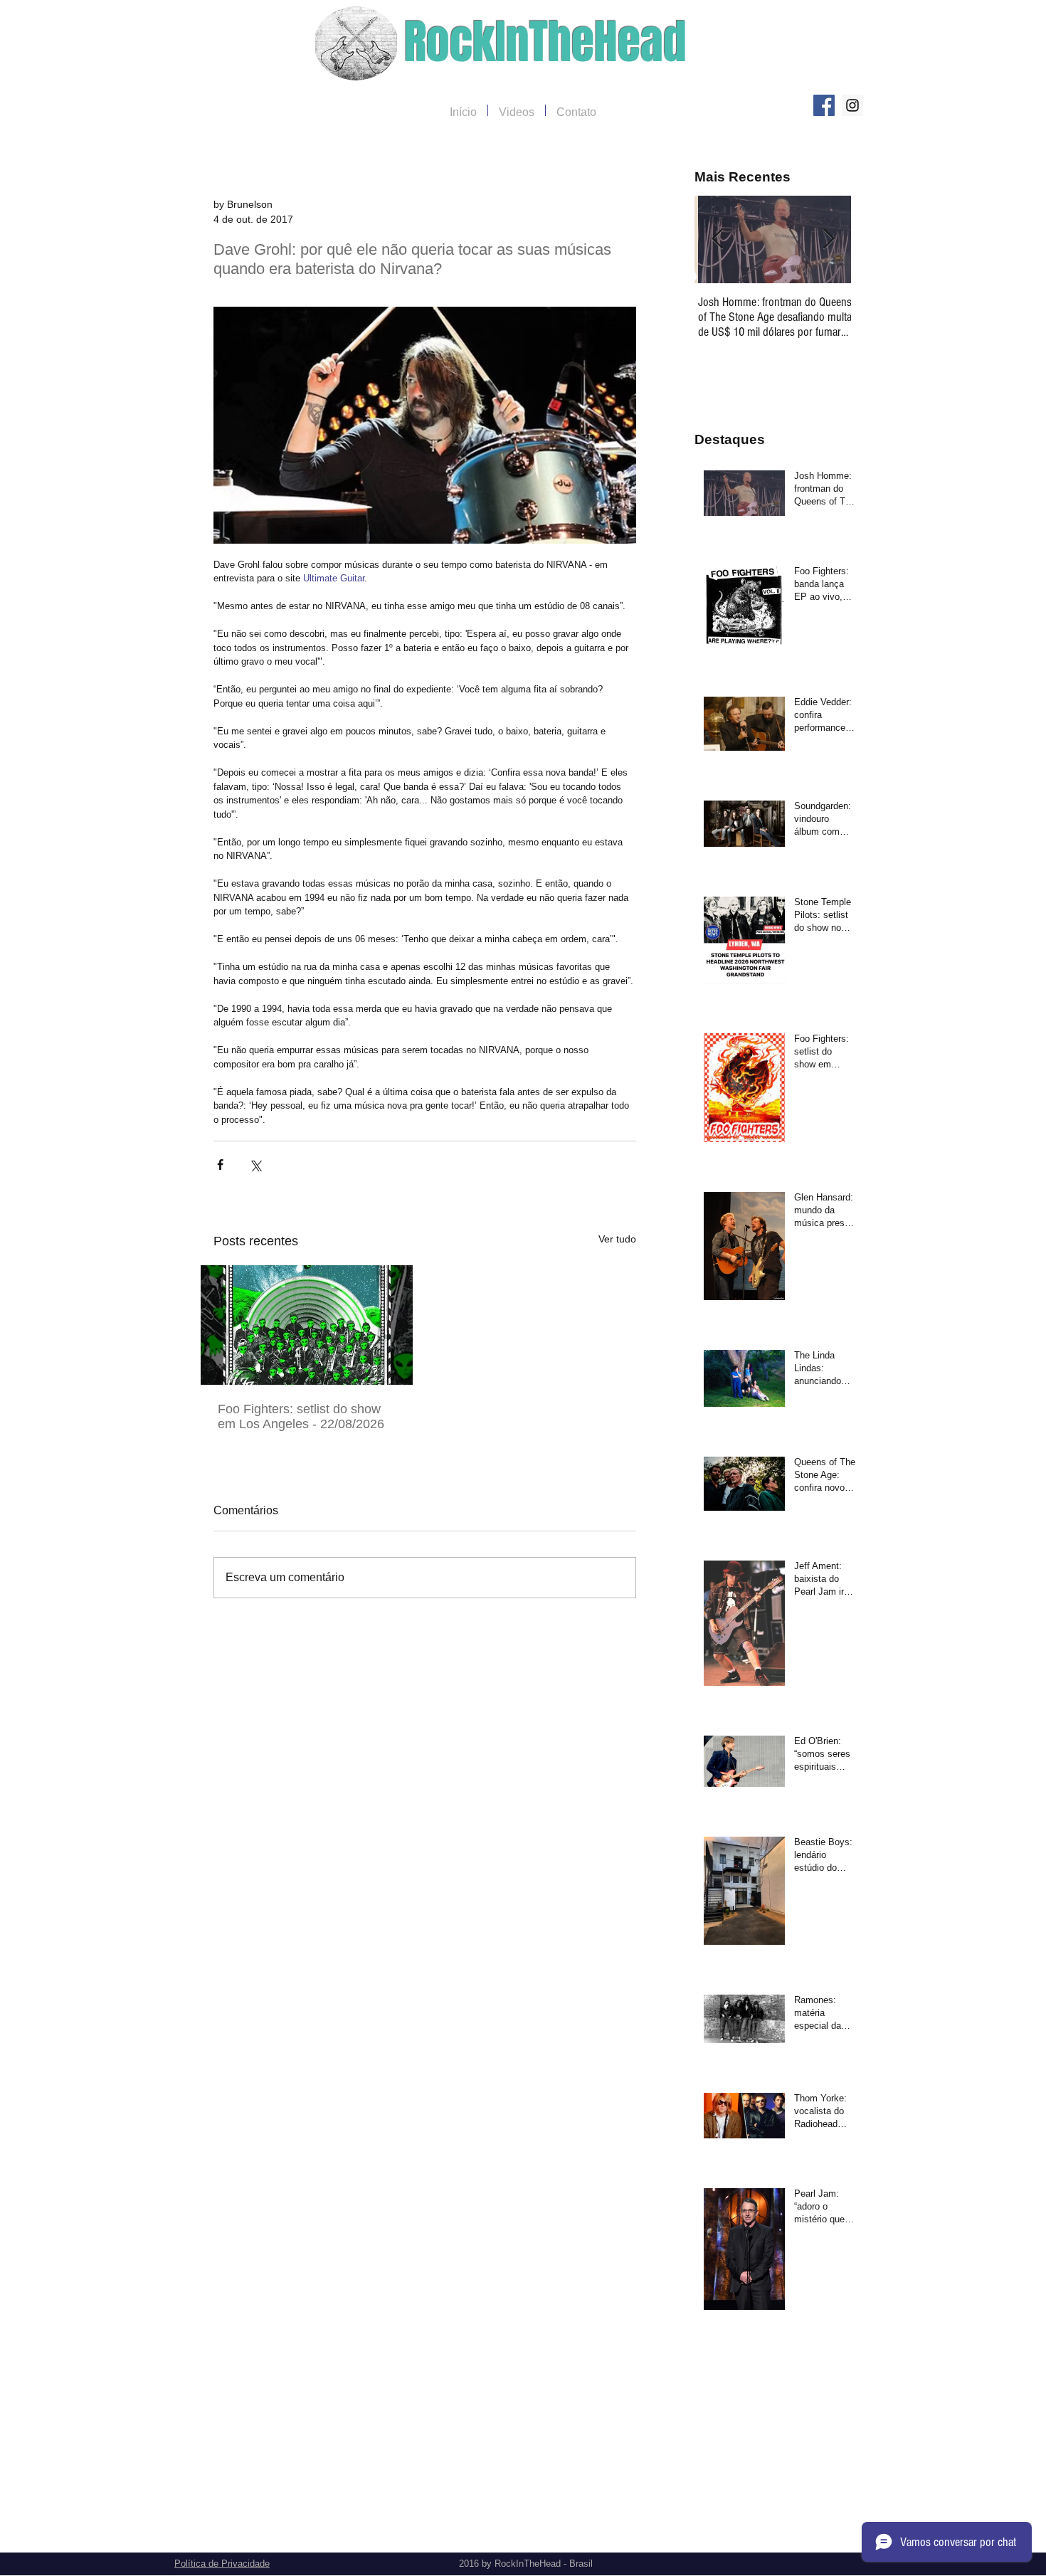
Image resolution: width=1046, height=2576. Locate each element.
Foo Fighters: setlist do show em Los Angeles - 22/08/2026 (301, 1416)
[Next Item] (828, 239)
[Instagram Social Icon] (852, 105)
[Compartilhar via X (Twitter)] (255, 1165)
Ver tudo (617, 1239)
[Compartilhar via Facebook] (220, 1165)
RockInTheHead (545, 42)
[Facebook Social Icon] (824, 105)
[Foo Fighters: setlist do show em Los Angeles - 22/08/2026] (307, 1325)
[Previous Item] (717, 239)
